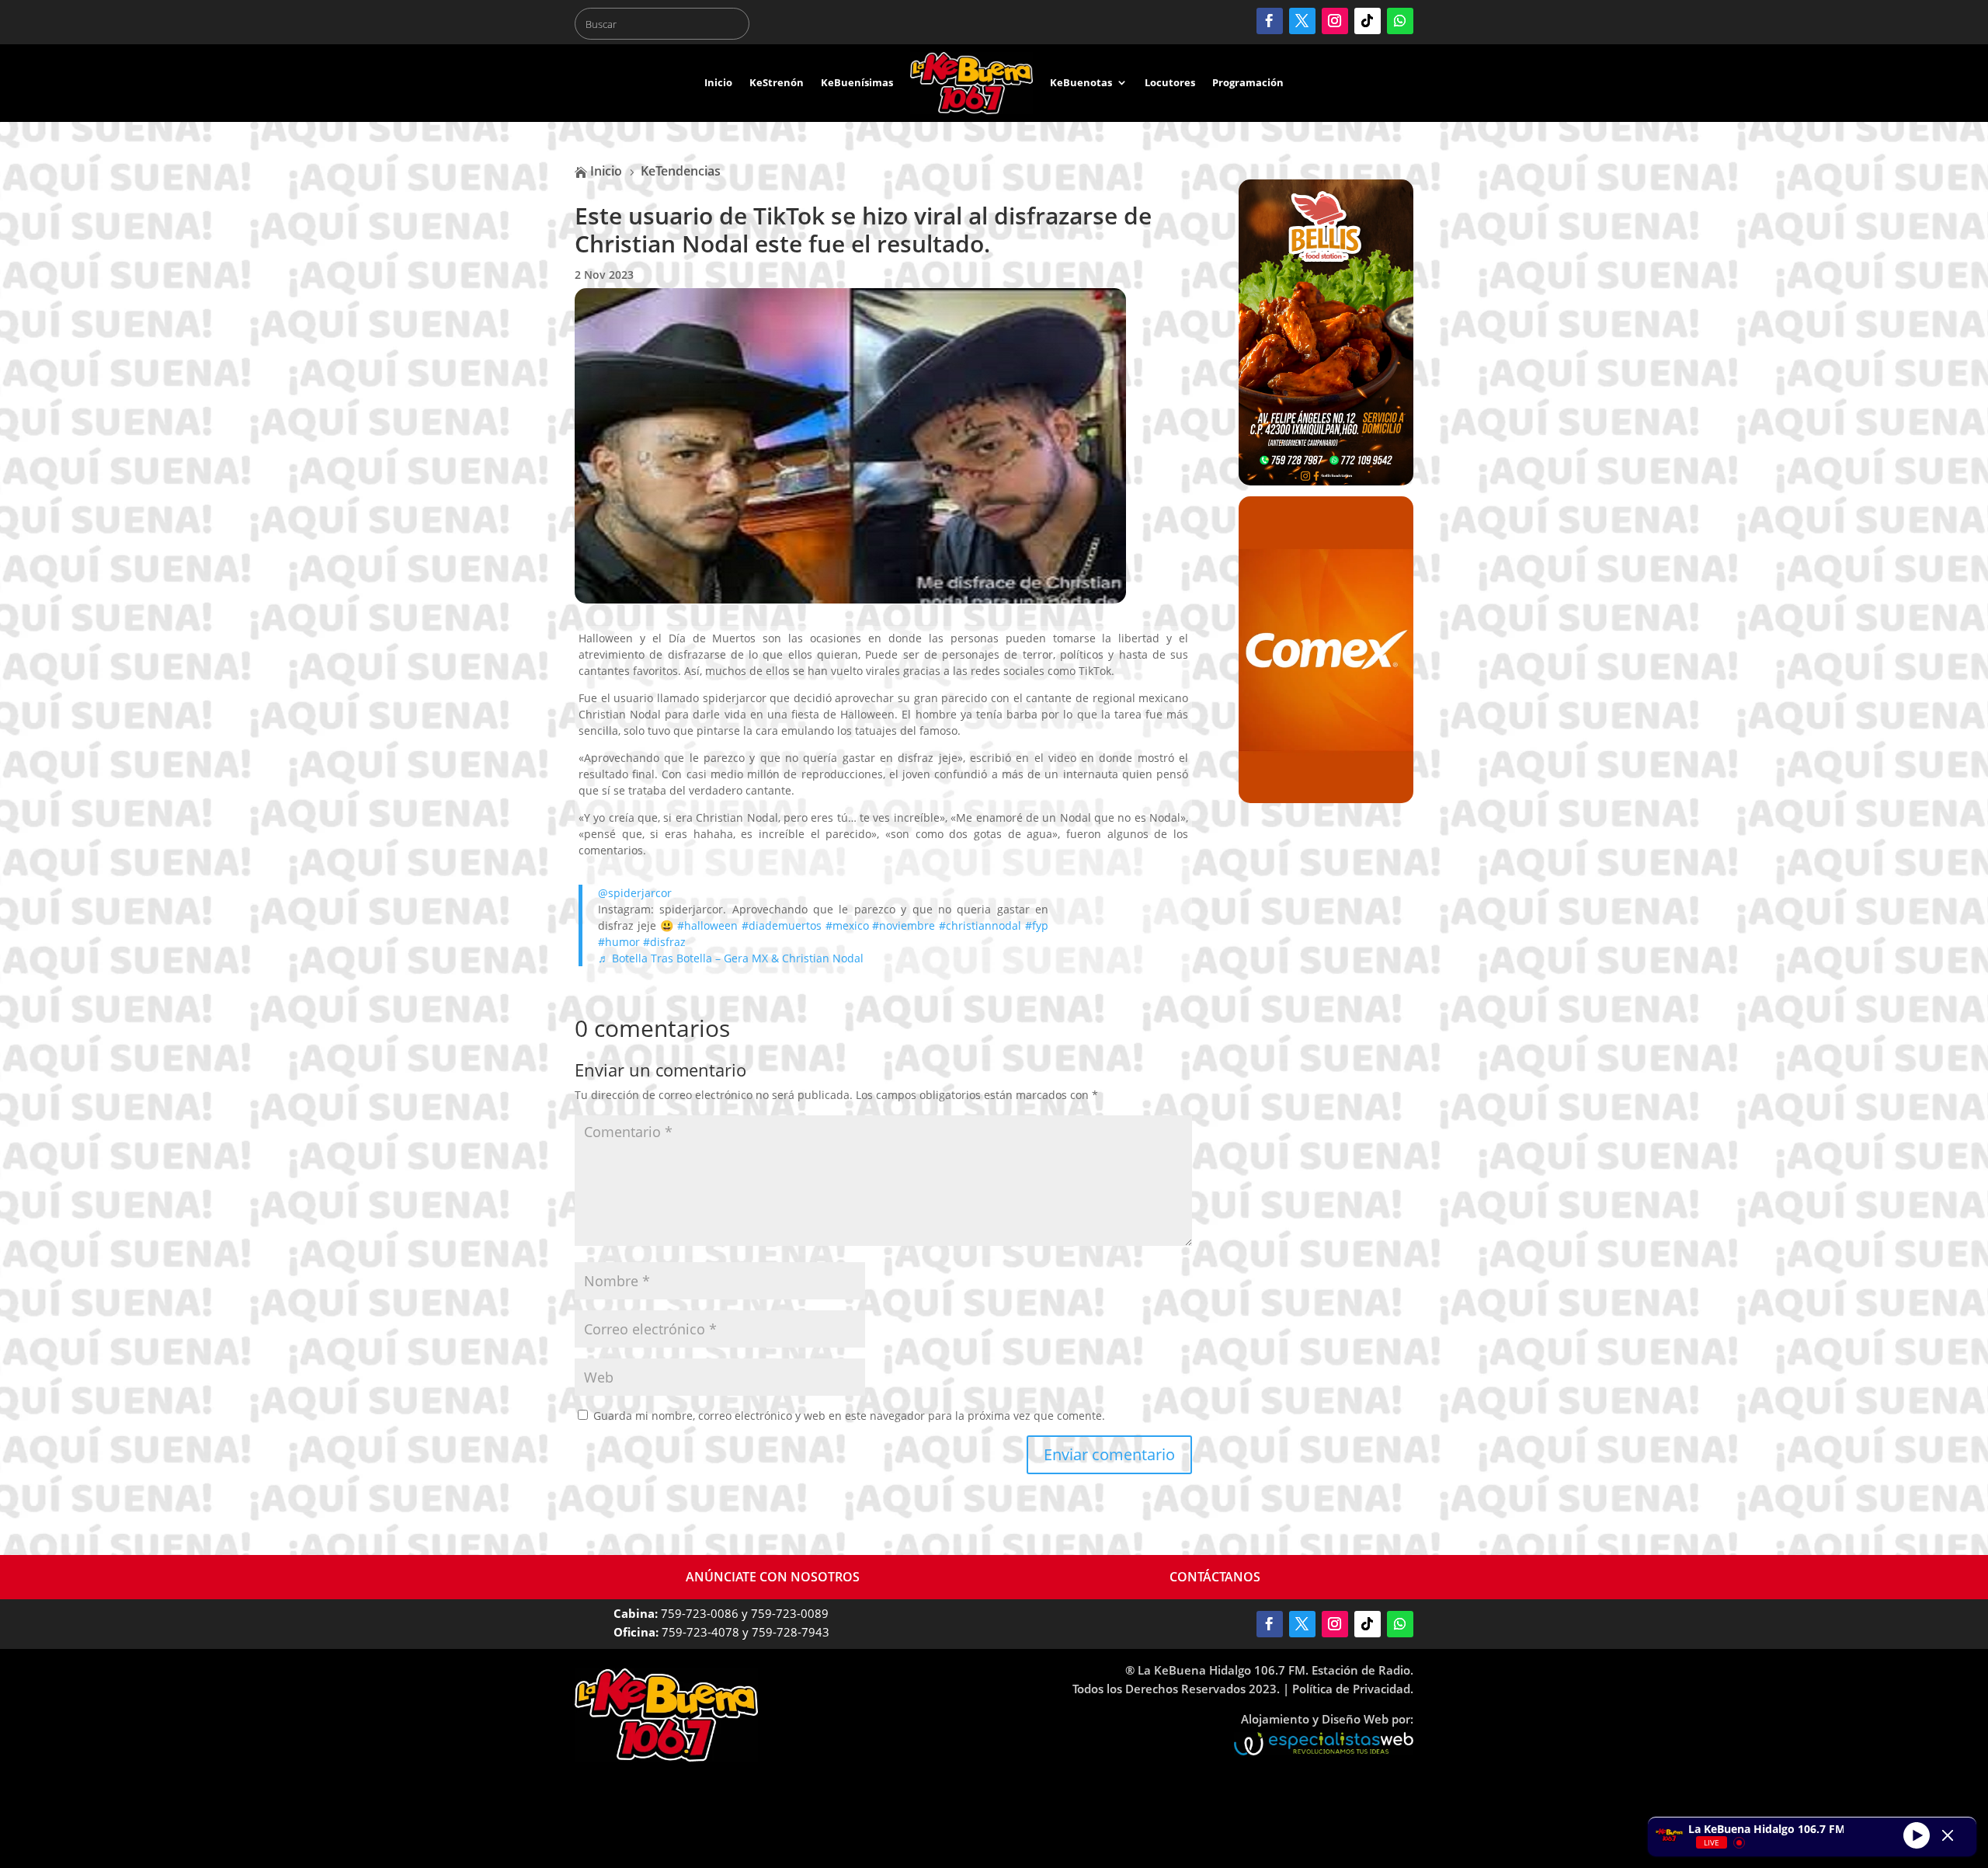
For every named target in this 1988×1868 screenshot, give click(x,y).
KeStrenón (777, 82)
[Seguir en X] (1302, 21)
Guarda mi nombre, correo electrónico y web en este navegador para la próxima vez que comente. (849, 1416)
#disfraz (664, 942)
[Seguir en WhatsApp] (1400, 21)
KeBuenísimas (857, 82)
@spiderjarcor (635, 893)
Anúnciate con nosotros (773, 1577)
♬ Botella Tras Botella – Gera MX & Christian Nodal (731, 958)
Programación (1248, 82)
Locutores (1170, 82)
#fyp (1037, 925)
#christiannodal (980, 925)
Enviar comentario (1109, 1454)
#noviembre (904, 925)
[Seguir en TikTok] (1368, 21)
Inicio (718, 82)
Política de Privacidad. (1353, 1689)
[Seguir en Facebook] (1270, 21)
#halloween (707, 925)
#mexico (847, 925)
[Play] (1917, 1835)
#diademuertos (782, 925)
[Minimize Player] (1948, 1835)
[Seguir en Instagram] (1335, 21)
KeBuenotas (1081, 82)
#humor (619, 942)
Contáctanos (1215, 1577)
